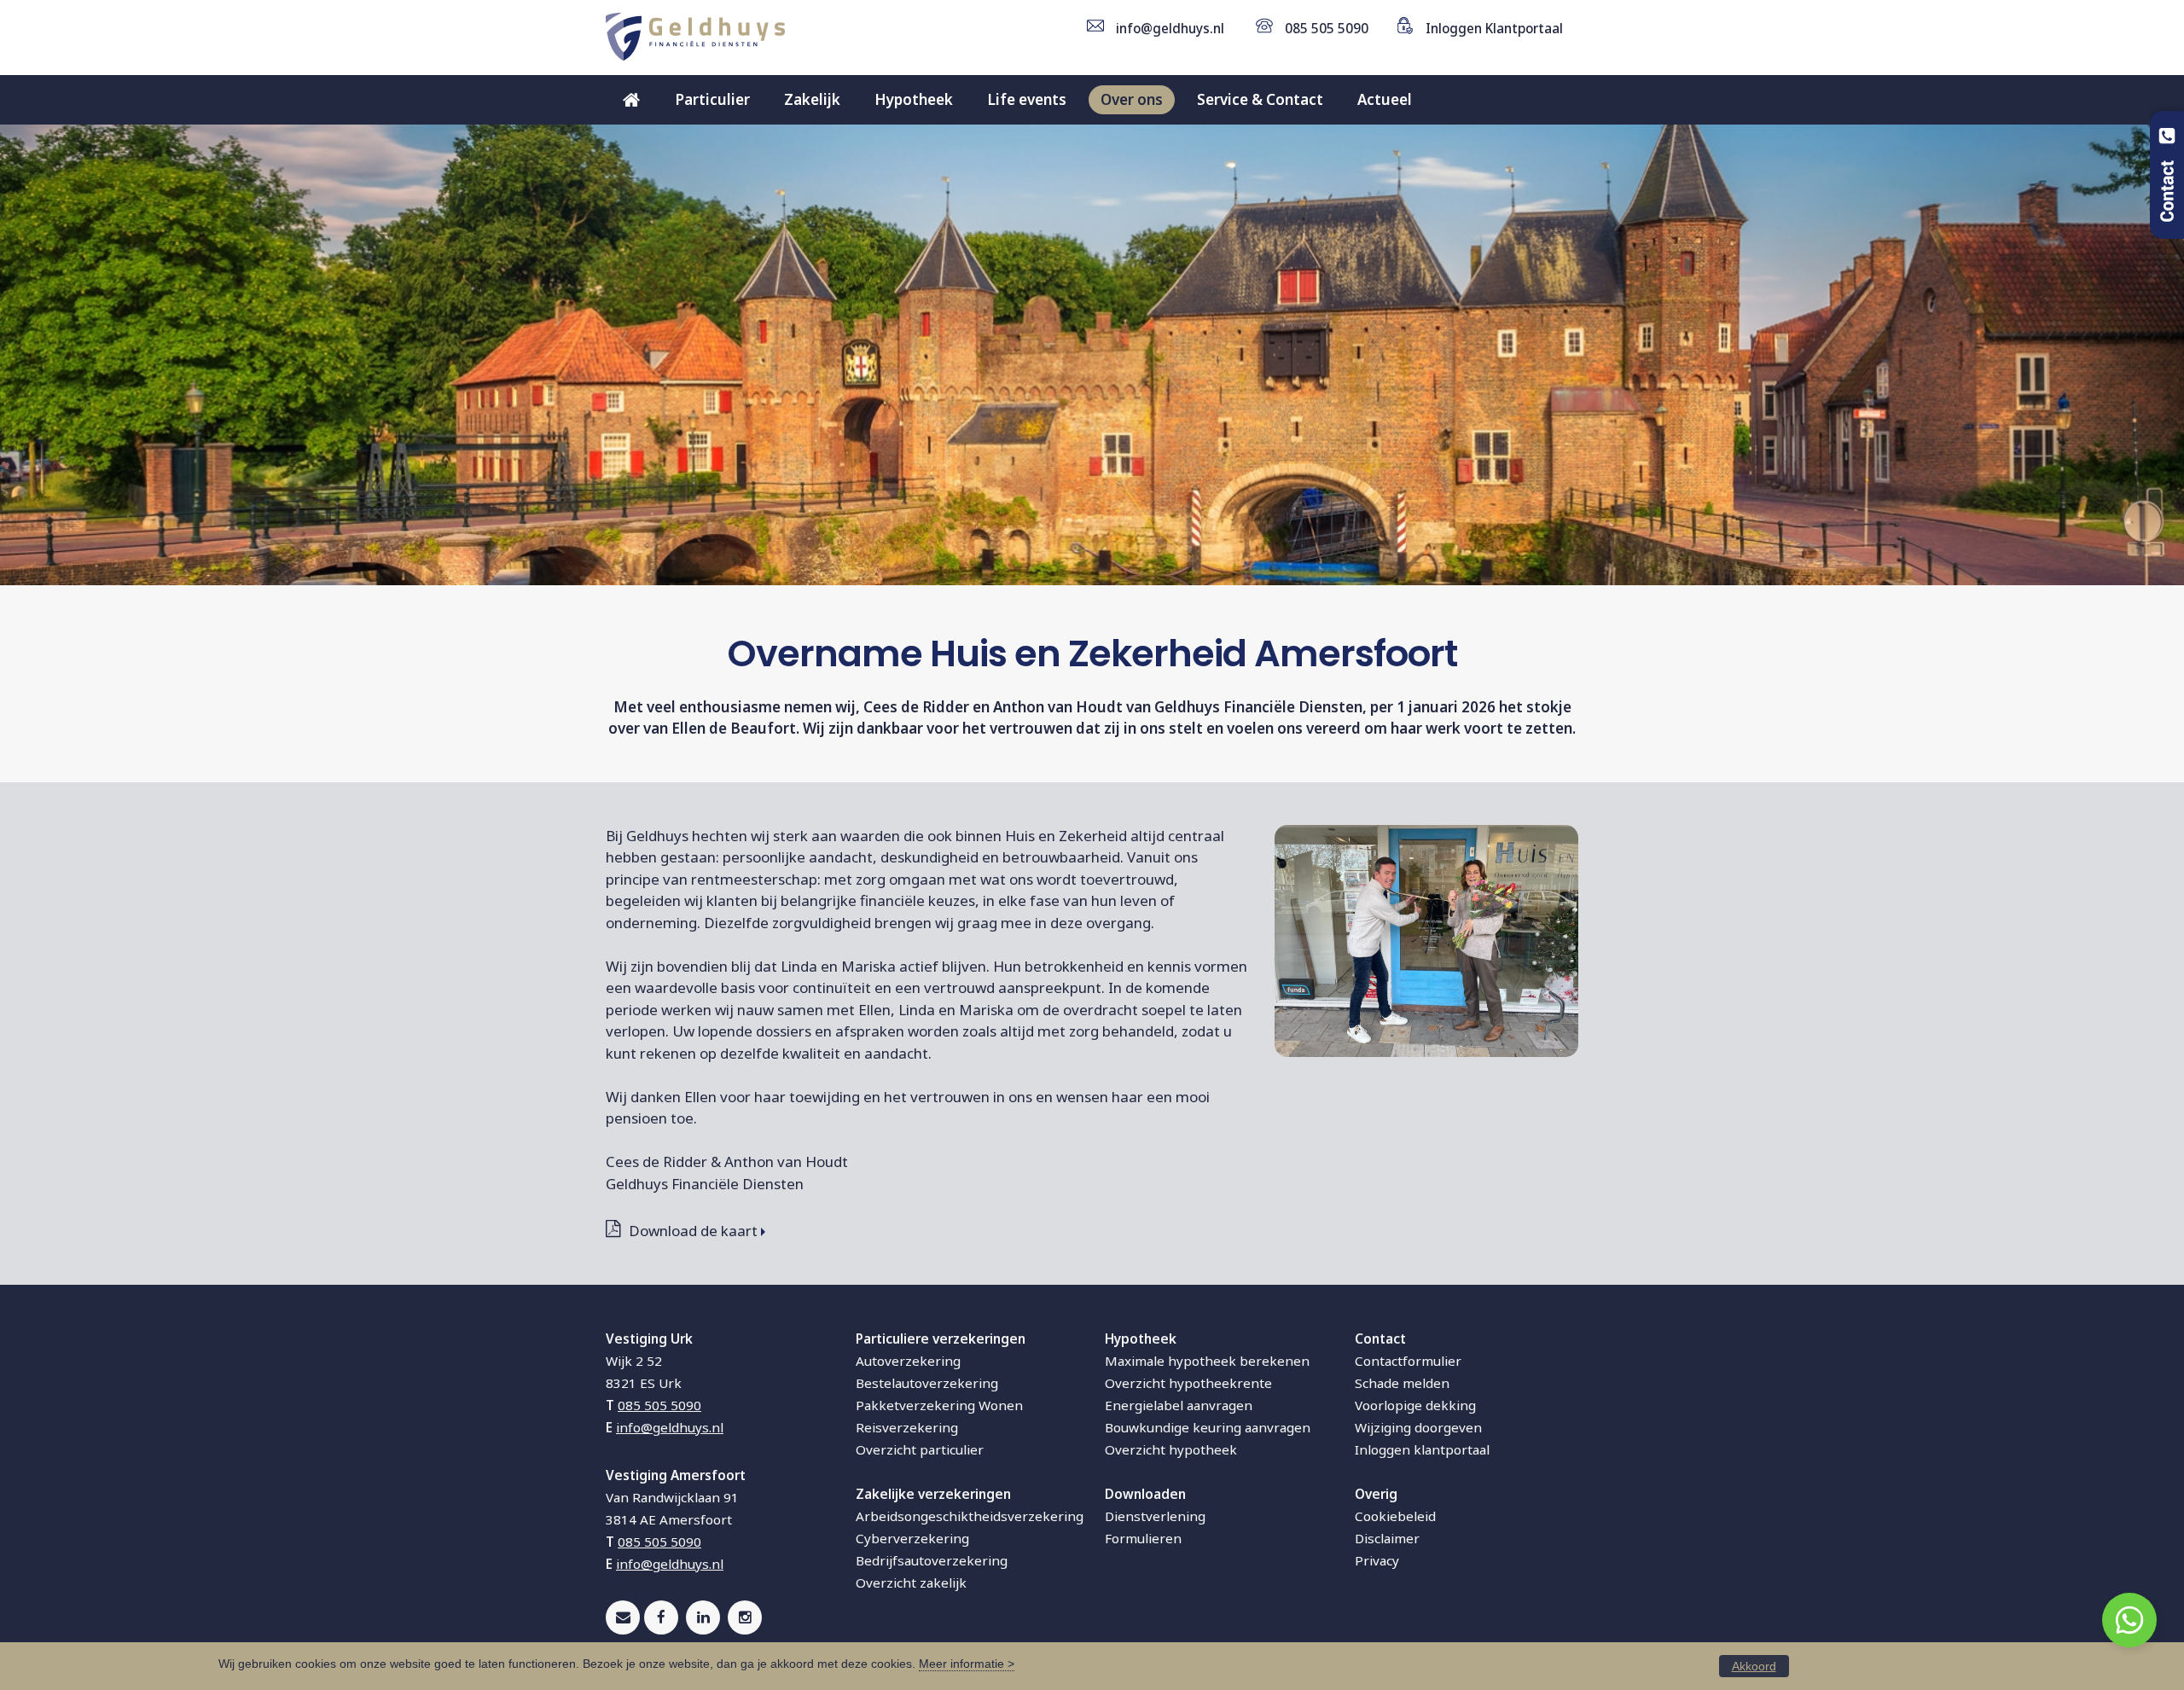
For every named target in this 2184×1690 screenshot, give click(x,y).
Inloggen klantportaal (1422, 1449)
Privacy (1377, 1560)
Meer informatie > (967, 1664)
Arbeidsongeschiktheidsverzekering (970, 1516)
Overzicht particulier (920, 1449)
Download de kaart (693, 1231)
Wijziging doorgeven (1418, 1427)
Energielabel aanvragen (1179, 1405)
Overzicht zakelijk (911, 1583)
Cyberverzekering (912, 1538)
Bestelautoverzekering (927, 1383)
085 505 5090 (1327, 28)
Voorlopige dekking (1415, 1405)
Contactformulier (1408, 1361)
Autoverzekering (908, 1361)
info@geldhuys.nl (1170, 28)
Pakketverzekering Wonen (939, 1405)
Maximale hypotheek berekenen (1207, 1361)
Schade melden (1402, 1383)
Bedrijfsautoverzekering (932, 1560)
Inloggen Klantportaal (1494, 28)
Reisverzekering (907, 1427)
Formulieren (1143, 1538)
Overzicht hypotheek (1171, 1449)
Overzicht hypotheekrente (1188, 1383)
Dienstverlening (1155, 1516)
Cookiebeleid (1395, 1516)
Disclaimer (1387, 1538)
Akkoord (1754, 1666)
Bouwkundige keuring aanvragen (1208, 1427)
